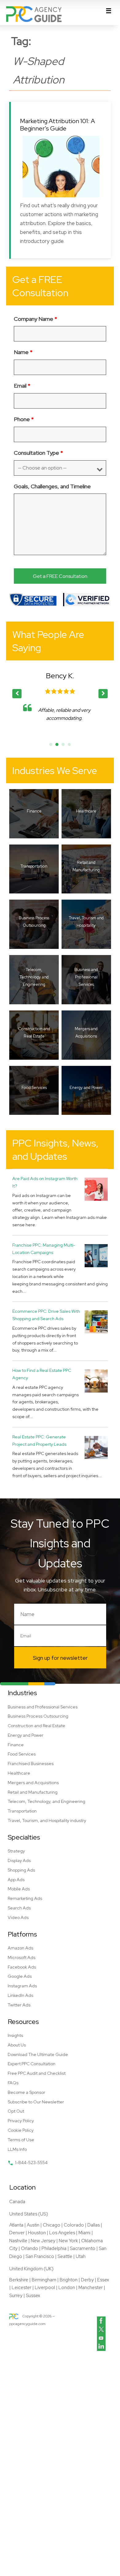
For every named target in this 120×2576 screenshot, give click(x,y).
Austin (33, 2225)
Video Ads (18, 1917)
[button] (103, 694)
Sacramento (83, 2248)
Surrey (16, 2296)
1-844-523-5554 (31, 2163)
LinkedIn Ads (20, 1995)
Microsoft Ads (22, 1957)
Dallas (94, 2225)
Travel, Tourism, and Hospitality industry (47, 1820)
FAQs (13, 2083)
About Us (17, 2045)
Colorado (74, 2225)
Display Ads (19, 1860)
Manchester (91, 2288)
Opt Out (16, 2111)
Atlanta (16, 2225)
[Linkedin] (101, 2347)
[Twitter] (101, 2329)
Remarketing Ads (25, 1898)
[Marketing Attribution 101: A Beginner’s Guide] (61, 167)
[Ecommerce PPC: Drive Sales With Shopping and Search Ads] (96, 1322)
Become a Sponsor (26, 2092)
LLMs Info (17, 2149)
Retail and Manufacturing (33, 1792)
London (67, 2288)
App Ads (16, 1880)
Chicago (52, 2225)
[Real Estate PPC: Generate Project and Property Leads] (96, 1447)
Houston (37, 2233)
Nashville (18, 2241)
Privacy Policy (21, 2121)
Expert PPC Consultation (32, 2064)
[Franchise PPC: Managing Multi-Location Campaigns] (96, 1255)
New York (68, 2241)
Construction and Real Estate (36, 1726)
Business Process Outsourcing (38, 1716)
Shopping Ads (21, 1870)
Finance (16, 1745)
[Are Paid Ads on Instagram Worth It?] (96, 1189)
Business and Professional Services (43, 1707)
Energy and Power (26, 1735)
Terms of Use (21, 2140)
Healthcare (19, 1773)
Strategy (16, 1851)
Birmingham (44, 2280)
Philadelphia (54, 2248)
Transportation (22, 1811)
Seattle (65, 2256)
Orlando (30, 2248)
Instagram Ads (22, 1986)
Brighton (69, 2280)
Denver (17, 2233)
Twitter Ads (19, 2005)
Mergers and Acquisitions (33, 1783)
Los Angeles (62, 2233)
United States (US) (29, 2214)
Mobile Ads (19, 1889)
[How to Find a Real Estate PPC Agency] (96, 1381)
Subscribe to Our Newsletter (36, 2102)
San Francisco (40, 2256)
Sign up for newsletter (60, 1658)
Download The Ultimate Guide (38, 2054)
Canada (17, 2202)
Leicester (22, 2288)
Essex (103, 2280)
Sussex (33, 2296)
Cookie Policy (21, 2130)
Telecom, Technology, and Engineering (46, 1801)
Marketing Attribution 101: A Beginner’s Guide (58, 125)
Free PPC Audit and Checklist (37, 2073)
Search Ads (19, 1908)
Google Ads (20, 1976)
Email (22, 386)
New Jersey (43, 2241)
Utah (81, 2256)
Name (23, 352)
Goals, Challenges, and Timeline (52, 486)
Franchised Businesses (31, 1764)
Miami (84, 2233)
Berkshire (19, 2280)
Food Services (22, 1754)
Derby (87, 2280)
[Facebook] (101, 2321)
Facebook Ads (22, 1967)
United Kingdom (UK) (31, 2269)
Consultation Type (38, 453)
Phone (24, 419)
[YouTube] (101, 2338)
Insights (15, 2035)
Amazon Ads (20, 1948)
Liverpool (45, 2288)
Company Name (36, 319)
